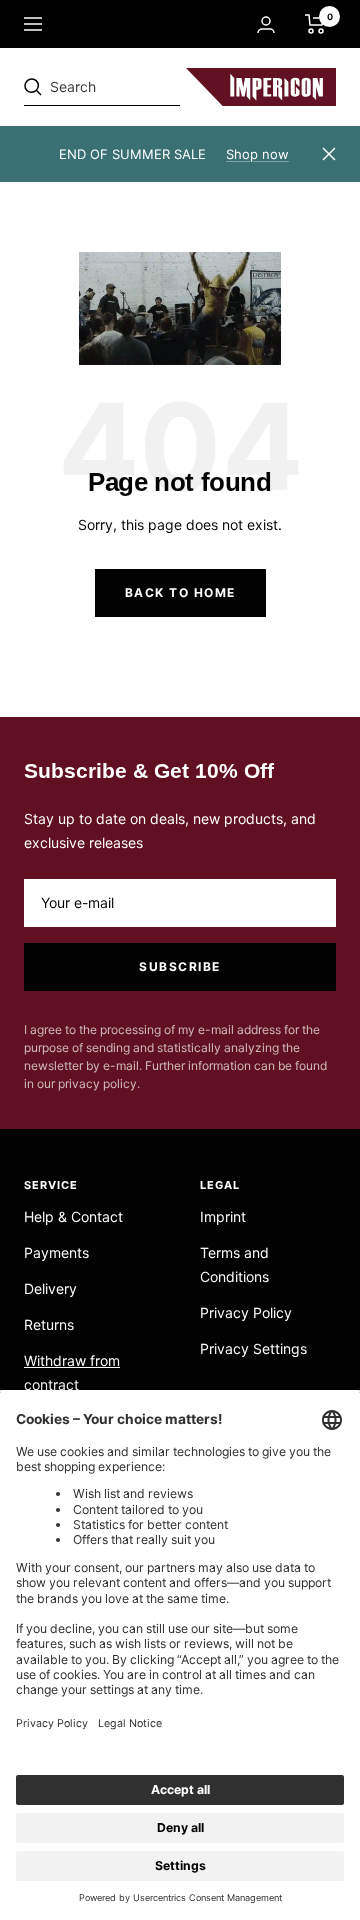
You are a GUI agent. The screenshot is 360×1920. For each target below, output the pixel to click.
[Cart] (315, 24)
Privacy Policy (246, 1312)
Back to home (180, 592)
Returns (49, 1324)
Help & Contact (73, 1216)
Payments (56, 1252)
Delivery (50, 1288)
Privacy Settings (253, 1348)
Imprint (223, 1216)
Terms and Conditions (234, 1264)
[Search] (162, 87)
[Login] (266, 24)
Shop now (257, 154)
